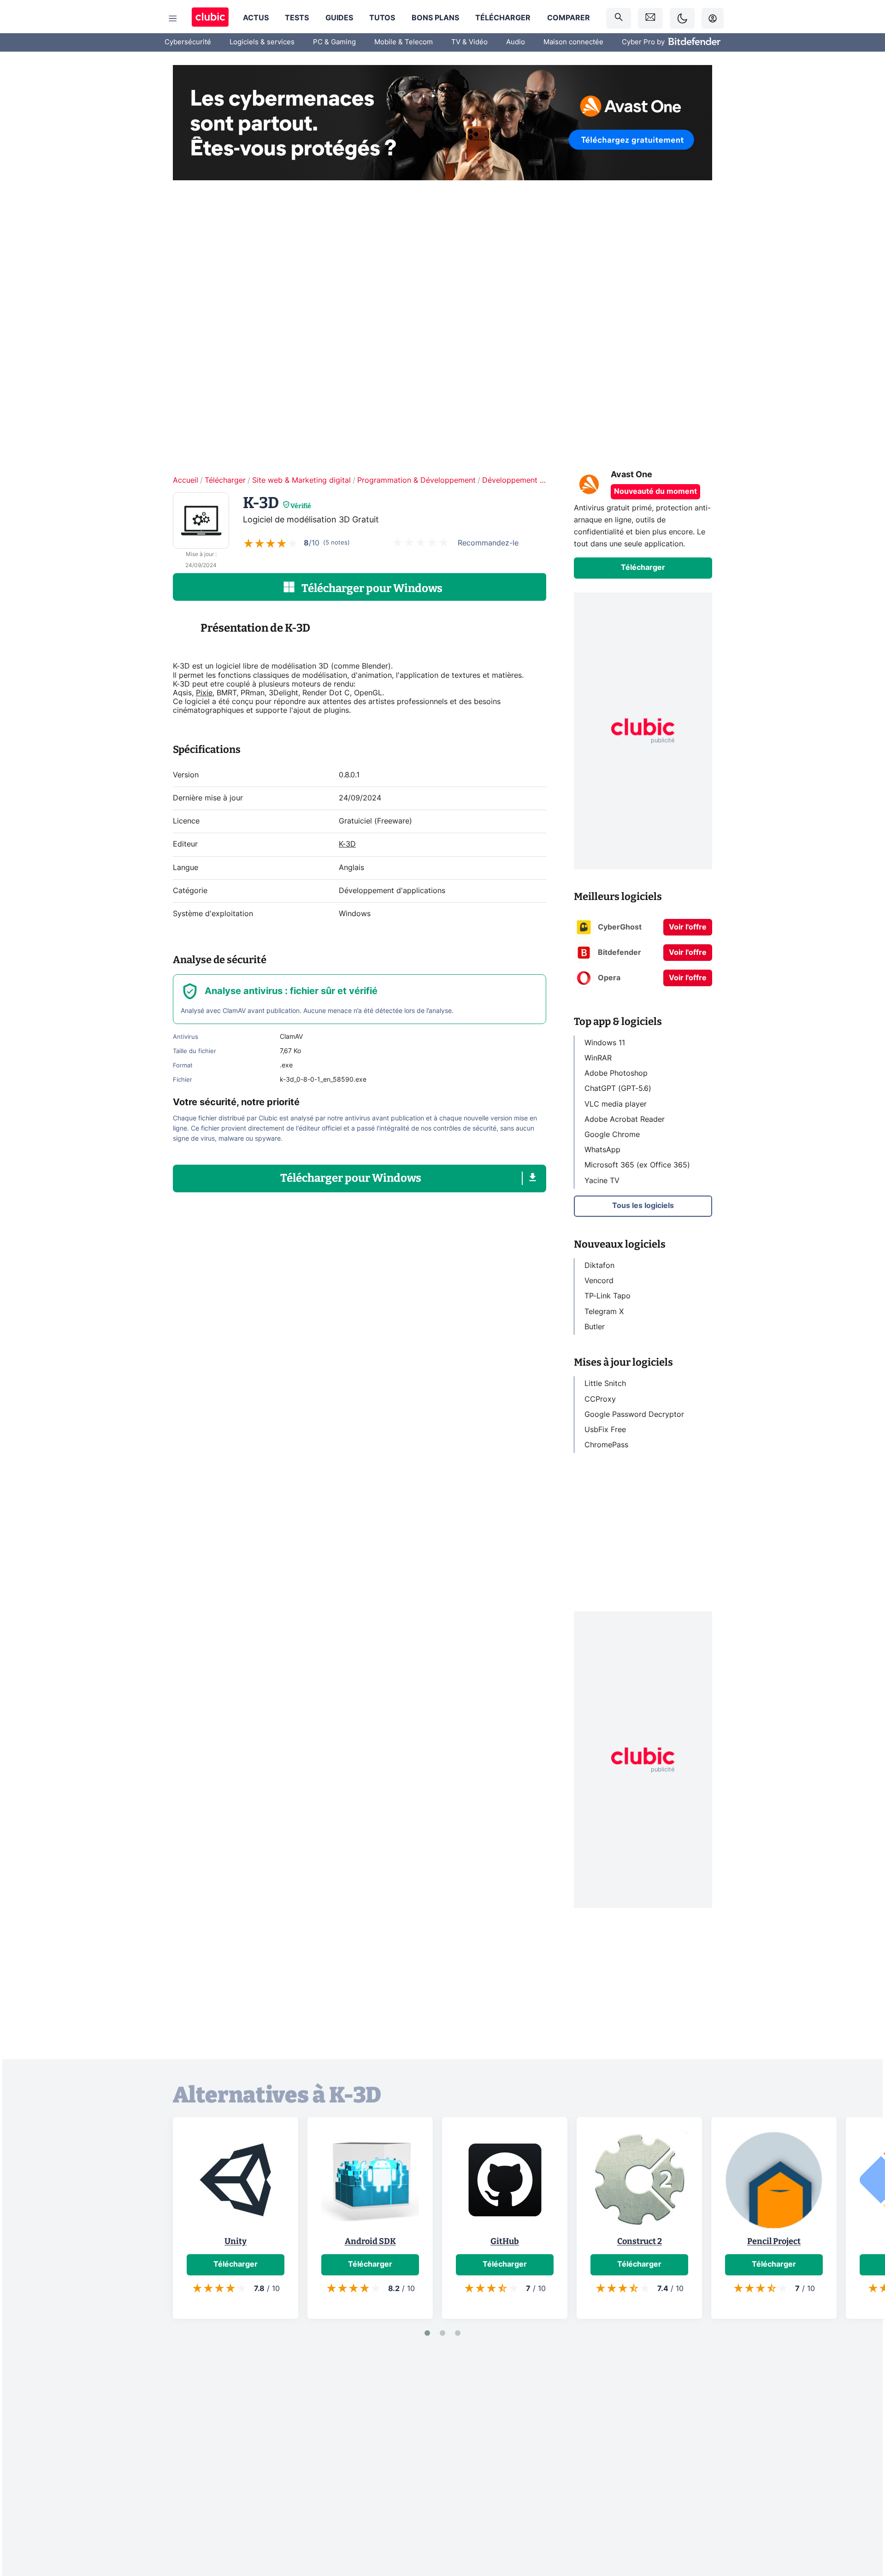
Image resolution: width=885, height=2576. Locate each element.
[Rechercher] (619, 18)
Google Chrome (612, 1135)
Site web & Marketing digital (301, 480)
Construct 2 (640, 2241)
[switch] (682, 18)
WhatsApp (602, 1150)
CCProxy (600, 1399)
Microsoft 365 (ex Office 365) (637, 1165)
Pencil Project (774, 2241)
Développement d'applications (535, 480)
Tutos (382, 18)
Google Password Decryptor (634, 1414)
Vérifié (301, 506)
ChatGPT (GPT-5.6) (618, 1089)
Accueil (186, 480)
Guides (339, 18)
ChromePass (606, 1445)
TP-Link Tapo (608, 1296)
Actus (256, 18)
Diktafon (599, 1266)
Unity (236, 2241)
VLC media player (616, 1104)
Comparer (569, 18)
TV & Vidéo (469, 42)
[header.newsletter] (650, 18)
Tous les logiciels (643, 1206)
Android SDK (370, 2241)
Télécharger (503, 18)
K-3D (347, 844)
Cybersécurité (188, 42)
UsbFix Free (605, 1430)
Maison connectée (573, 42)
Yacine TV (602, 1180)
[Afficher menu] (173, 18)
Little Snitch (605, 1384)
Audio (516, 42)
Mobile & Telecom (404, 42)
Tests (297, 18)
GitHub (505, 2241)
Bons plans (435, 18)
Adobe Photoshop (616, 1073)
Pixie (204, 693)
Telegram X (604, 1311)
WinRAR (598, 1058)
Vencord (599, 1281)
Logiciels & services (262, 42)
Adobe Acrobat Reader (625, 1119)
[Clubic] (210, 18)
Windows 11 (605, 1043)
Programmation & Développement (416, 480)
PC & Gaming (334, 42)
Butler (595, 1327)
